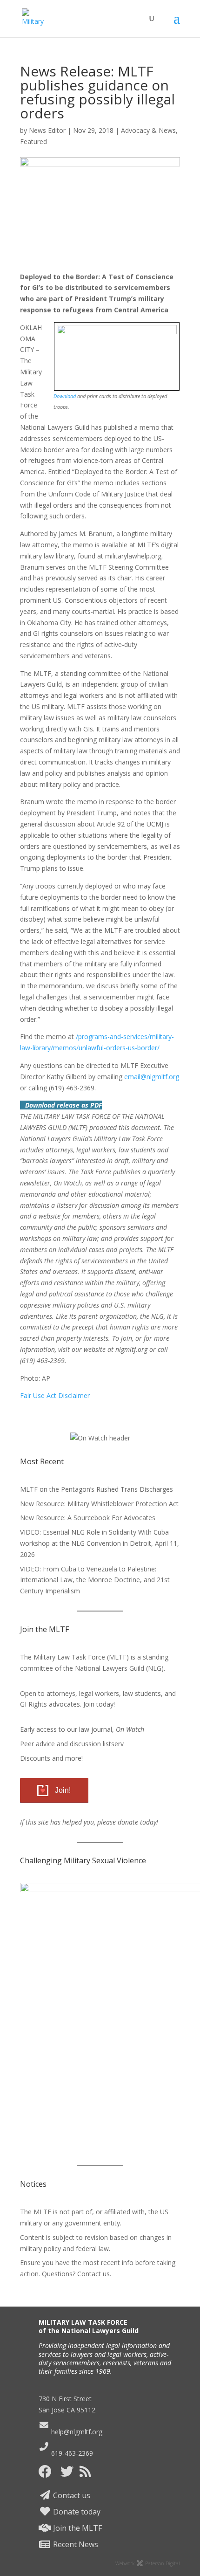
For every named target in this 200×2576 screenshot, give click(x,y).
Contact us (71, 2495)
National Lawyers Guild (110, 1668)
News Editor (47, 130)
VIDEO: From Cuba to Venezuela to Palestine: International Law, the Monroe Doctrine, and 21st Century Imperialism (95, 1580)
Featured (33, 141)
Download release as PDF (63, 1105)
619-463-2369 (71, 2453)
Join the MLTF (77, 2528)
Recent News (75, 2544)
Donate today (76, 2512)
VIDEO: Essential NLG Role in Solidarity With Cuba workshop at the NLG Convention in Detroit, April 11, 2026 (100, 1543)
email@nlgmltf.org (152, 1077)
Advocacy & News (148, 130)
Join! (63, 1790)
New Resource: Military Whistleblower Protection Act (99, 1504)
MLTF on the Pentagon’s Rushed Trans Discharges (97, 1489)
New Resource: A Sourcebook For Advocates (88, 1518)
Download (65, 396)
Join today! (99, 1704)
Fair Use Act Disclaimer (55, 1395)
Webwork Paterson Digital (148, 2563)
